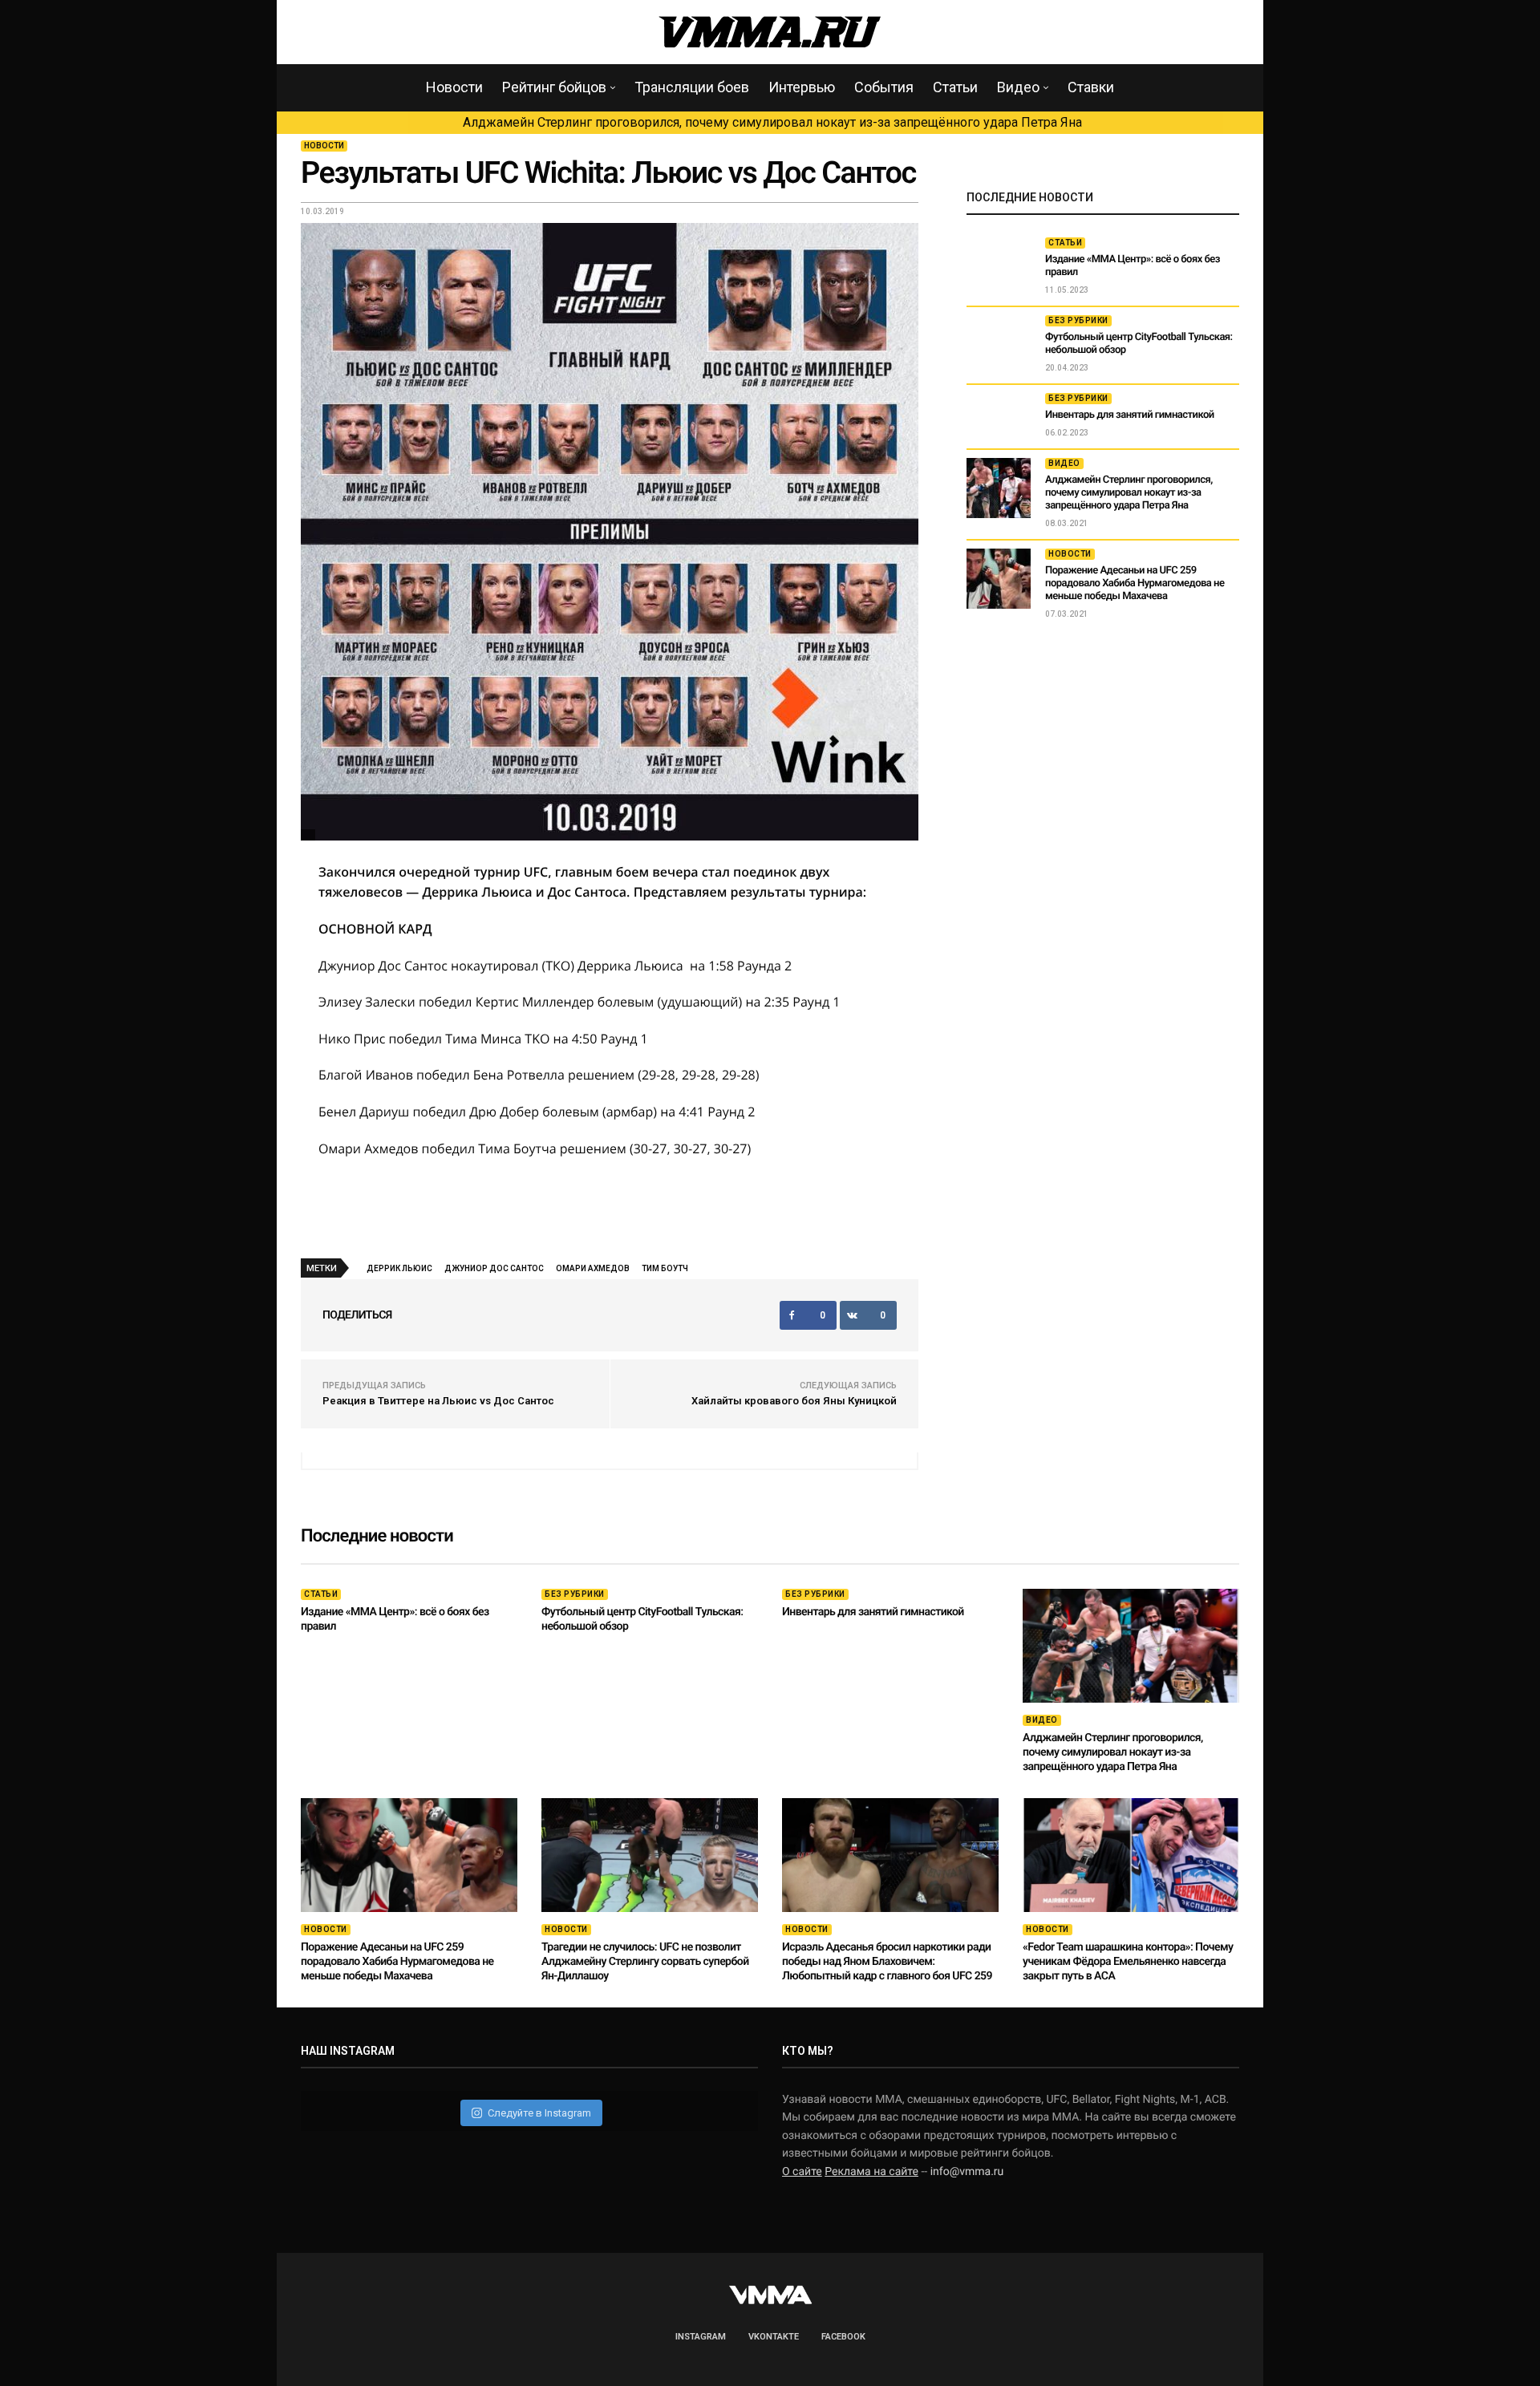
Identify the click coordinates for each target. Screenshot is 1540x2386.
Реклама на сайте (871, 2172)
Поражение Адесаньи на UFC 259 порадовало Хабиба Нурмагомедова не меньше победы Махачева (1135, 583)
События (884, 87)
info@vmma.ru (967, 2172)
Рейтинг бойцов (554, 87)
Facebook (843, 2337)
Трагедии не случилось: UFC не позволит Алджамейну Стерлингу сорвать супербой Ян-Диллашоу (645, 1962)
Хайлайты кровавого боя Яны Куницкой (794, 1401)
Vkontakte (774, 2337)
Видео (1018, 87)
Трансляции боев (692, 87)
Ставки (1091, 87)
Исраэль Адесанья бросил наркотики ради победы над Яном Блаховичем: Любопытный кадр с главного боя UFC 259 (887, 1962)
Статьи (955, 87)
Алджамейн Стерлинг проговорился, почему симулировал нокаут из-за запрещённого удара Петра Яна (772, 122)
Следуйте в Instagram (539, 2113)
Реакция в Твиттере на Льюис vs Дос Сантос (438, 1401)
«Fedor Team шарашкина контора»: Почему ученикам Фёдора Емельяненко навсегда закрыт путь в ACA (1128, 1962)
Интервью (802, 87)
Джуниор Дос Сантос (494, 1268)
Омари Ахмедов (593, 1268)
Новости (454, 87)
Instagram (701, 2337)
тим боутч (665, 1268)
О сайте (802, 2172)
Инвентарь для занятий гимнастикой (1130, 415)
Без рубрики (1078, 320)
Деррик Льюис (399, 1268)
